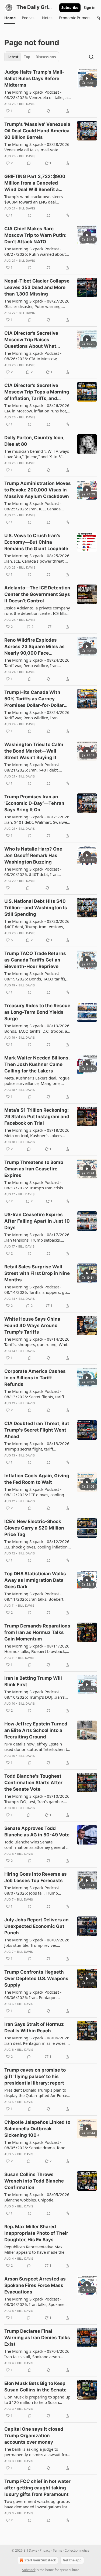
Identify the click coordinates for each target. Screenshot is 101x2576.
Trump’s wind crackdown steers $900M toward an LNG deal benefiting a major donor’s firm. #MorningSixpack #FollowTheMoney (34, 199)
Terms (58, 2550)
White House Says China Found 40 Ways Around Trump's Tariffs (32, 1325)
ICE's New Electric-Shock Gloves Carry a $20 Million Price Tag (34, 1528)
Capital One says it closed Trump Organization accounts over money (34, 2436)
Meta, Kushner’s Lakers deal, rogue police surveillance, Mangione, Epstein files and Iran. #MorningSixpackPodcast (37, 1081)
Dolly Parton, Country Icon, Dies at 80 (34, 441)
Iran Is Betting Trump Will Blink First (33, 1681)
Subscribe (70, 8)
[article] (50, 91)
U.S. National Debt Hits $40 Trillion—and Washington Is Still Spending (36, 908)
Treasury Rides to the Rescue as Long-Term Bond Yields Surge (37, 1012)
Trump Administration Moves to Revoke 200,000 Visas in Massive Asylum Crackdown (38, 490)
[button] (10, 18)
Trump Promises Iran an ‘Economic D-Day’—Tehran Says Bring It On (34, 803)
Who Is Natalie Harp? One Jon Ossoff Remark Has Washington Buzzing (33, 855)
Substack (29, 2570)
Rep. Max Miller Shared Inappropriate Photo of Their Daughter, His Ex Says (36, 2233)
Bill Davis (27, 104)
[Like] (8, 888)
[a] (87, 78)
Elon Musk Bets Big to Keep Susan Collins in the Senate (35, 2387)
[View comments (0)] (30, 111)
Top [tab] (27, 57)
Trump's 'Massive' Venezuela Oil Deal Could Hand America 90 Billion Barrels (37, 131)
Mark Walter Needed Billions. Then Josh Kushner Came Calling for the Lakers (37, 1064)
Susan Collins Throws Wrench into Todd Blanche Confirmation (34, 2181)
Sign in (90, 8)
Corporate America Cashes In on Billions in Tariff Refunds (35, 1378)
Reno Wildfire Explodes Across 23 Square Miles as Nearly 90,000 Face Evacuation (34, 647)
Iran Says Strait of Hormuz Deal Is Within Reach (34, 2027)
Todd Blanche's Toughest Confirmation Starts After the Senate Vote (33, 1783)
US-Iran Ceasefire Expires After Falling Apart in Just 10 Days (37, 1221)
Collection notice (77, 2550)
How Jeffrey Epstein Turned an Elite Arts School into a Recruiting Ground (36, 1730)
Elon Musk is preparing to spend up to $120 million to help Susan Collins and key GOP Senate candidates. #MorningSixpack (37, 2400)
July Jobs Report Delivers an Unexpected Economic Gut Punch (36, 1926)
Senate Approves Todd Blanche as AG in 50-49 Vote (37, 1832)
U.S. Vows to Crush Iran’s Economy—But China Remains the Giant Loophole (36, 542)
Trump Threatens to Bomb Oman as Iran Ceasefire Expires (34, 1169)
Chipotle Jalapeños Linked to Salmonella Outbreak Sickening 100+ (37, 2129)
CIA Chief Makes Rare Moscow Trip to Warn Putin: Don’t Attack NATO (35, 235)
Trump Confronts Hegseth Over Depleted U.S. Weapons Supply (36, 1978)
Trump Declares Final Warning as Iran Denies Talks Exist (37, 2338)
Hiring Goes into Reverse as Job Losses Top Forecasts (36, 1877)
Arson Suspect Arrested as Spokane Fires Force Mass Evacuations (35, 2285)
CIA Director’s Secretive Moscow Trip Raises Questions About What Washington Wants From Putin (32, 340)
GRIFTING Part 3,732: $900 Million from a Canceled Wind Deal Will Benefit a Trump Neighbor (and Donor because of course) (36, 183)
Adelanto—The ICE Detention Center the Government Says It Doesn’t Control (37, 594)
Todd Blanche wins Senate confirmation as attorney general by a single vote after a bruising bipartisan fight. (38, 1845)
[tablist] (32, 57)
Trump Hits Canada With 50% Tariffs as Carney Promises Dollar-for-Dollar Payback (34, 699)
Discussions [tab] (46, 57)
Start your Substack (40, 2560)
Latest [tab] (13, 57)
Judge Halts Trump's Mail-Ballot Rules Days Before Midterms (34, 78)
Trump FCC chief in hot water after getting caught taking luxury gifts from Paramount (37, 2488)
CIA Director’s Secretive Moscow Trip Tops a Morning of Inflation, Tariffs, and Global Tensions (37, 392)
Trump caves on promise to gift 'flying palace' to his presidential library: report (35, 2076)
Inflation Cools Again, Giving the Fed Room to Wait (37, 1479)
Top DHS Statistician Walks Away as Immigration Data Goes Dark (35, 1580)
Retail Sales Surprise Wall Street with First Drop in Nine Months (37, 1273)
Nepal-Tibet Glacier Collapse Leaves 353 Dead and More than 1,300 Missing (37, 287)
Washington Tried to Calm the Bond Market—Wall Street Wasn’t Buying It (34, 751)
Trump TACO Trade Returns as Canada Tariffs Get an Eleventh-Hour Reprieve (35, 960)
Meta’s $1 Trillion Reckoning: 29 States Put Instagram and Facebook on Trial (37, 1117)
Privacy (45, 2550)
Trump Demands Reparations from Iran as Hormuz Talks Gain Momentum (37, 1632)
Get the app (72, 2560)
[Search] (91, 57)
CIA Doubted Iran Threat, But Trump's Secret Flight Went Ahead (37, 1430)
